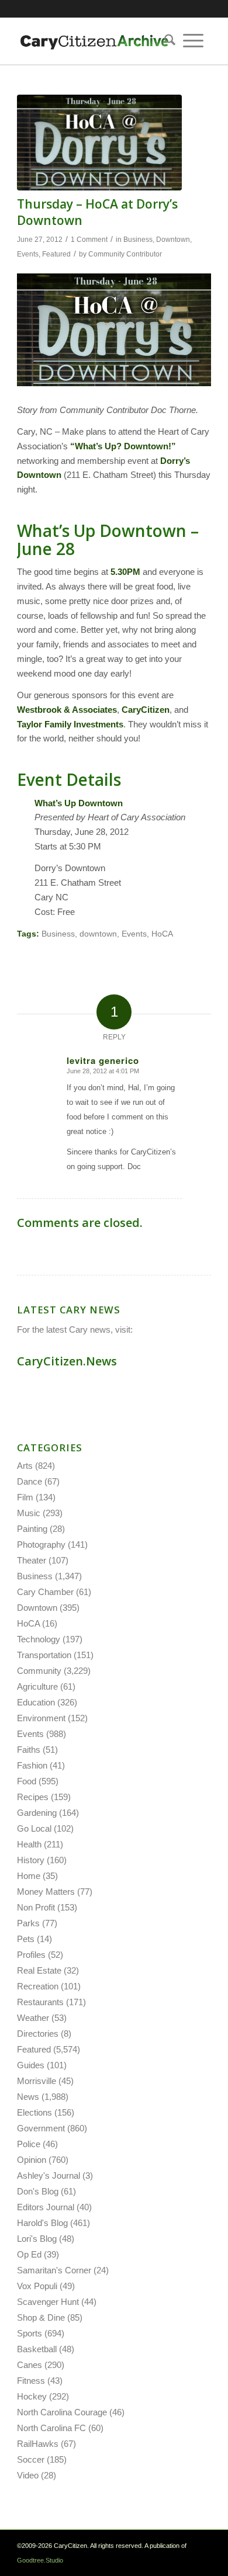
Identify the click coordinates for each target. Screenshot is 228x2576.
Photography (41, 1544)
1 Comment (89, 240)
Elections (34, 2112)
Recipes (33, 1797)
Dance (30, 1481)
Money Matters (46, 1892)
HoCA (162, 934)
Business (138, 240)
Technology (39, 1639)
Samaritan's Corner (54, 2270)
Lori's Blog (37, 2239)
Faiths (29, 1750)
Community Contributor (125, 254)
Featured (56, 254)
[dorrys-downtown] (99, 143)
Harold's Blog (42, 2223)
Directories (38, 2034)
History (31, 1860)
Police (29, 2144)
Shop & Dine (41, 2317)
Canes (30, 2365)
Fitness (31, 2381)
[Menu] (193, 41)
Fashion (32, 1765)
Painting (32, 1529)
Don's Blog (38, 2191)
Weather (33, 2018)
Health (29, 1844)
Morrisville (37, 2081)
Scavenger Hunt (48, 2302)
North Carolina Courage (62, 2412)
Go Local (34, 1828)
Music (29, 1513)
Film (25, 1497)
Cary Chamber (45, 1592)
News (28, 2097)
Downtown (173, 240)
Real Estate (39, 1970)
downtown (98, 934)
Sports (30, 2333)
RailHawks (38, 2444)
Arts (25, 1466)
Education (36, 1702)
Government (41, 2128)
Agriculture (37, 1686)
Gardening (37, 1813)
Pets (26, 1939)
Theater (32, 1560)
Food (27, 1781)
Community (39, 1671)
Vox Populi (37, 2286)
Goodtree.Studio (40, 2560)
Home (29, 1876)
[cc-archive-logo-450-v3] (94, 41)
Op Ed (29, 2254)
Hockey (32, 2396)
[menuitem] (166, 41)
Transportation (44, 1655)
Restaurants (40, 2002)
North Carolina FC (51, 2428)
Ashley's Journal (49, 2175)
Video (28, 2475)
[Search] (166, 41)
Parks (28, 1923)
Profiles (31, 1955)
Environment (41, 1718)
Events (28, 254)
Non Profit (36, 1907)
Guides (31, 2065)
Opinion (32, 2160)
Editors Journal (46, 2207)
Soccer (31, 2459)
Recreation (38, 1986)
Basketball (37, 2349)
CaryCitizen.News (67, 1361)
